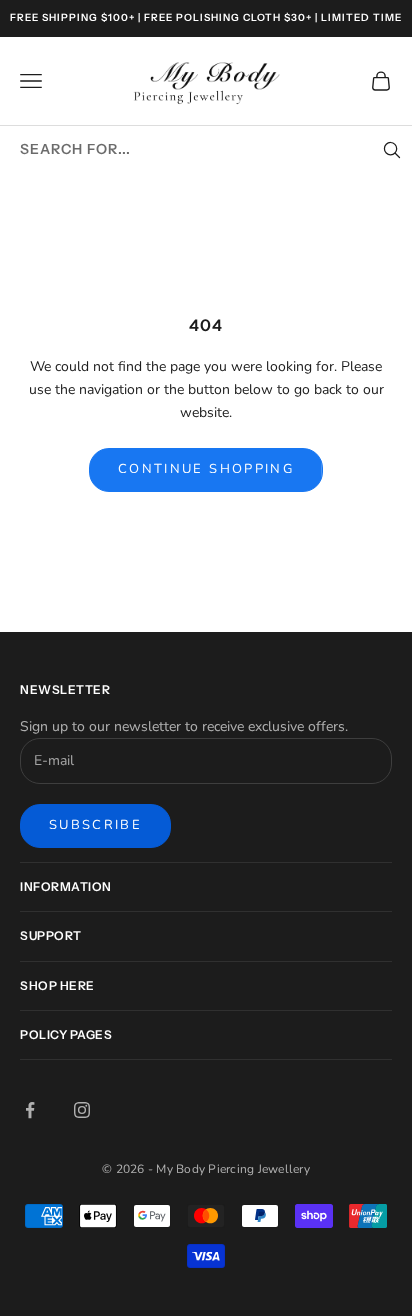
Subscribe (95, 825)
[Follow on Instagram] (82, 1110)
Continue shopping (206, 469)
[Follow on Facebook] (30, 1110)
